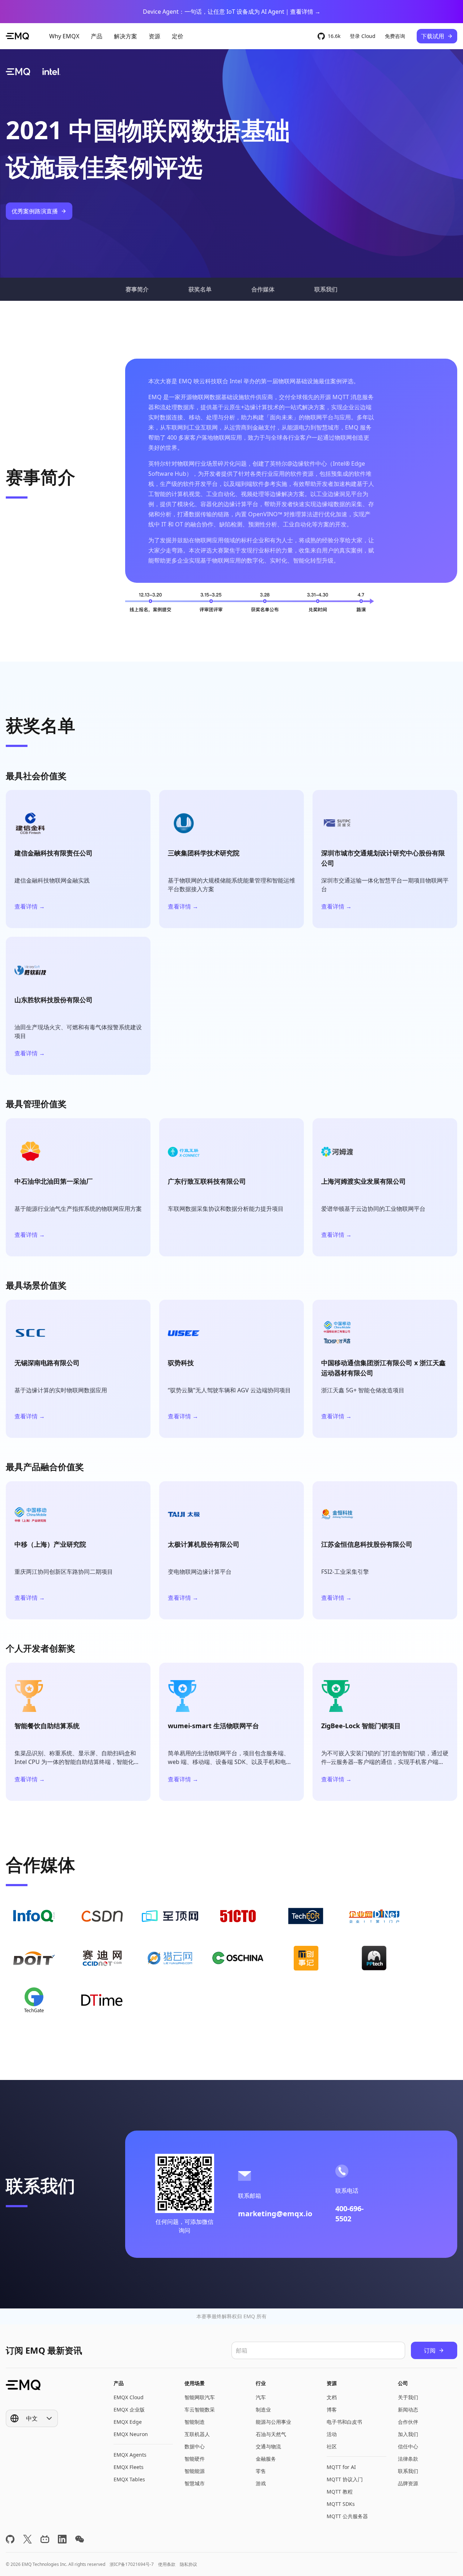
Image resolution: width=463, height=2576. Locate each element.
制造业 (263, 2410)
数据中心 (195, 2446)
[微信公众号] (80, 2539)
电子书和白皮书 (344, 2422)
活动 (332, 2434)
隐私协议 (188, 2564)
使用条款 (167, 2564)
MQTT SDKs (341, 2504)
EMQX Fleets (129, 2467)
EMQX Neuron (131, 2434)
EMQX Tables (129, 2479)
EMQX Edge (128, 2422)
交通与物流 (268, 2446)
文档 (332, 2397)
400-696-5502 (349, 2214)
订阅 (430, 2350)
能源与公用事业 (273, 2422)
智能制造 (195, 2422)
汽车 (261, 2397)
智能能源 (195, 2471)
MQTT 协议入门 (345, 2479)
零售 (261, 2471)
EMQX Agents (130, 2455)
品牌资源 (408, 2483)
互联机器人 (197, 2434)
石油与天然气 (271, 2434)
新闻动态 (408, 2410)
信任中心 (408, 2446)
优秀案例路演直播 (35, 211)
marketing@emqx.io (275, 2214)
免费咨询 (395, 36)
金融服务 (266, 2459)
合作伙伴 (408, 2422)
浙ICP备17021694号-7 (132, 2564)
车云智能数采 (200, 2410)
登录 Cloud (363, 36)
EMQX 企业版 (129, 2410)
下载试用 (433, 36)
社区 (332, 2446)
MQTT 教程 (340, 2492)
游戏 (261, 2483)
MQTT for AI (341, 2467)
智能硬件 (195, 2459)
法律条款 (408, 2459)
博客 (332, 2410)
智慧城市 (195, 2483)
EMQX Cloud (129, 2397)
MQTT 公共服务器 (347, 2516)
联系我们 (408, 2471)
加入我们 (408, 2434)
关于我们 (408, 2397)
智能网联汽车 (200, 2397)
